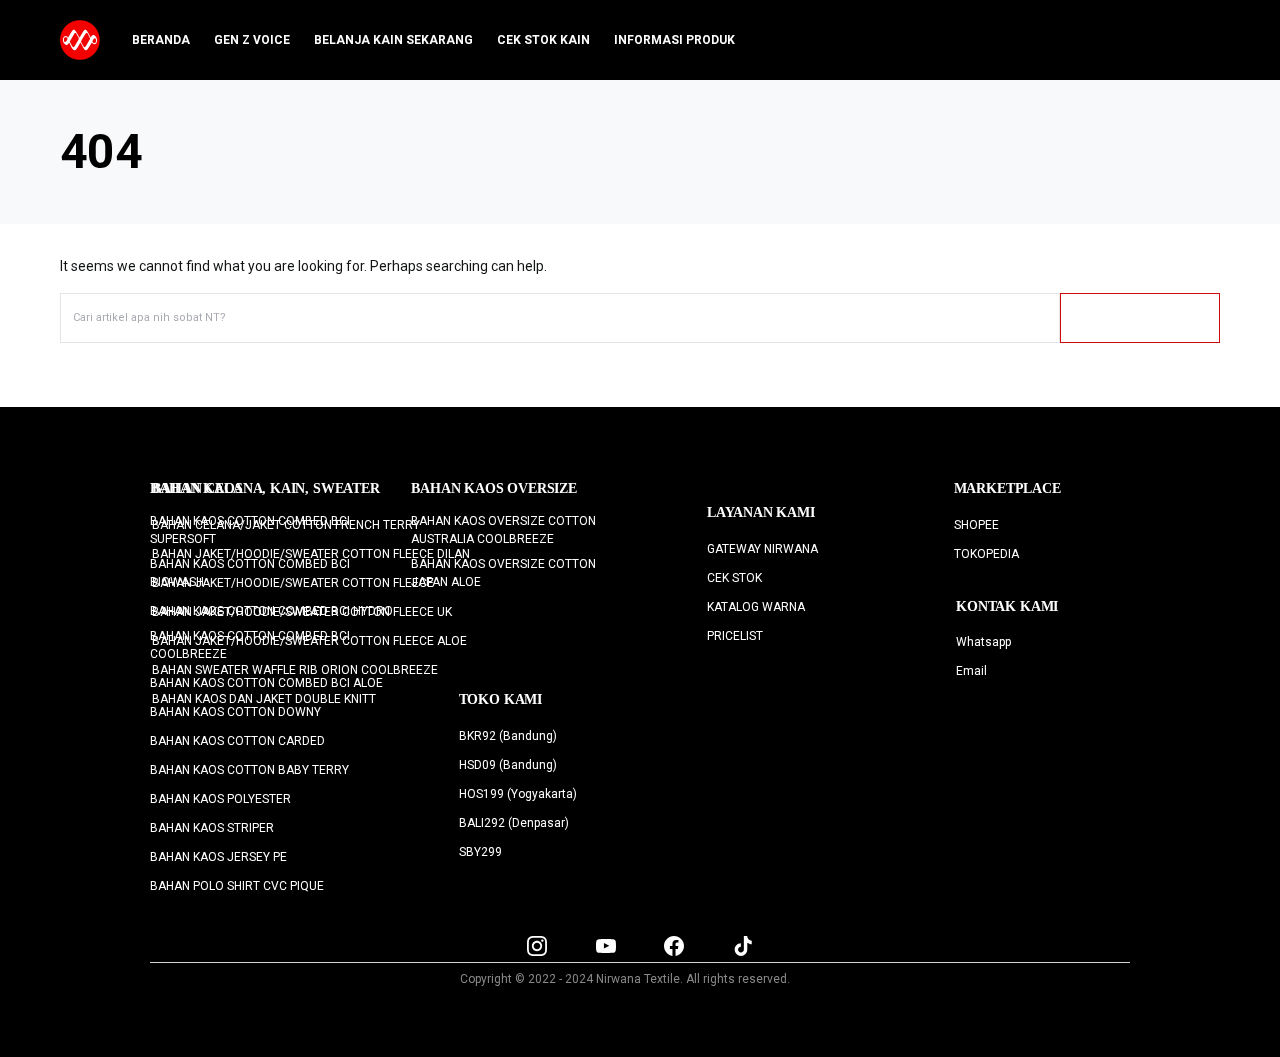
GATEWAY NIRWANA (762, 549)
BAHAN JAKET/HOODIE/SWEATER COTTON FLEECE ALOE (309, 641)
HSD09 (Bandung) (508, 765)
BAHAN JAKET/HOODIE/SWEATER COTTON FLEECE (293, 583)
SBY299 (480, 852)
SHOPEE (976, 525)
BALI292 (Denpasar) (514, 823)
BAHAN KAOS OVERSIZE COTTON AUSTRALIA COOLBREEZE (503, 530)
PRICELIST (735, 636)
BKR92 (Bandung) (508, 736)
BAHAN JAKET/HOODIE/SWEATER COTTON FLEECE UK (302, 612)
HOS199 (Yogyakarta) (518, 794)
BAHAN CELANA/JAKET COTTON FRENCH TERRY (286, 525)
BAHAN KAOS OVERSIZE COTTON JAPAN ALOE (503, 573)
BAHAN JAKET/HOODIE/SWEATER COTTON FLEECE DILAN (311, 554)
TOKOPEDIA (986, 554)
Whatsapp (983, 642)
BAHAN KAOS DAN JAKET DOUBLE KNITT (264, 699)
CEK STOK (734, 578)
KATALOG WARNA (756, 607)
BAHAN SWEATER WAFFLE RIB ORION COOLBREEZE (295, 670)
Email (971, 671)
